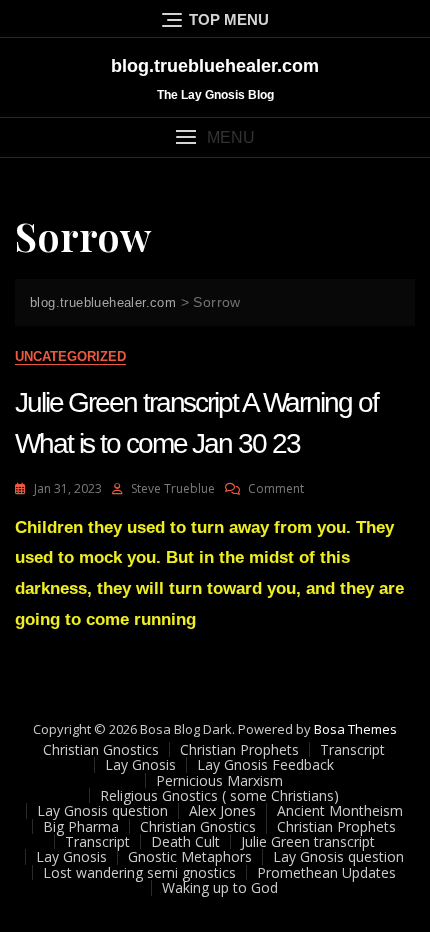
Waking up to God (220, 887)
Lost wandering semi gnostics (139, 872)
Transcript (352, 749)
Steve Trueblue (173, 488)
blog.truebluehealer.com (215, 66)
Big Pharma (81, 826)
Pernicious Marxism (219, 780)
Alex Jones (222, 810)
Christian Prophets (239, 749)
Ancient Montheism (340, 810)
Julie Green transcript (308, 841)
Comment (276, 488)
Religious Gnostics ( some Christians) (219, 795)
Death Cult (185, 841)
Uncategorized (70, 356)
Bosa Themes (355, 729)
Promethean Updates (326, 872)
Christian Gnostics (101, 749)
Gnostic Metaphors (190, 856)
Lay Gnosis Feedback (265, 764)
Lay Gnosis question (102, 810)
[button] (215, 137)
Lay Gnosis (140, 764)
